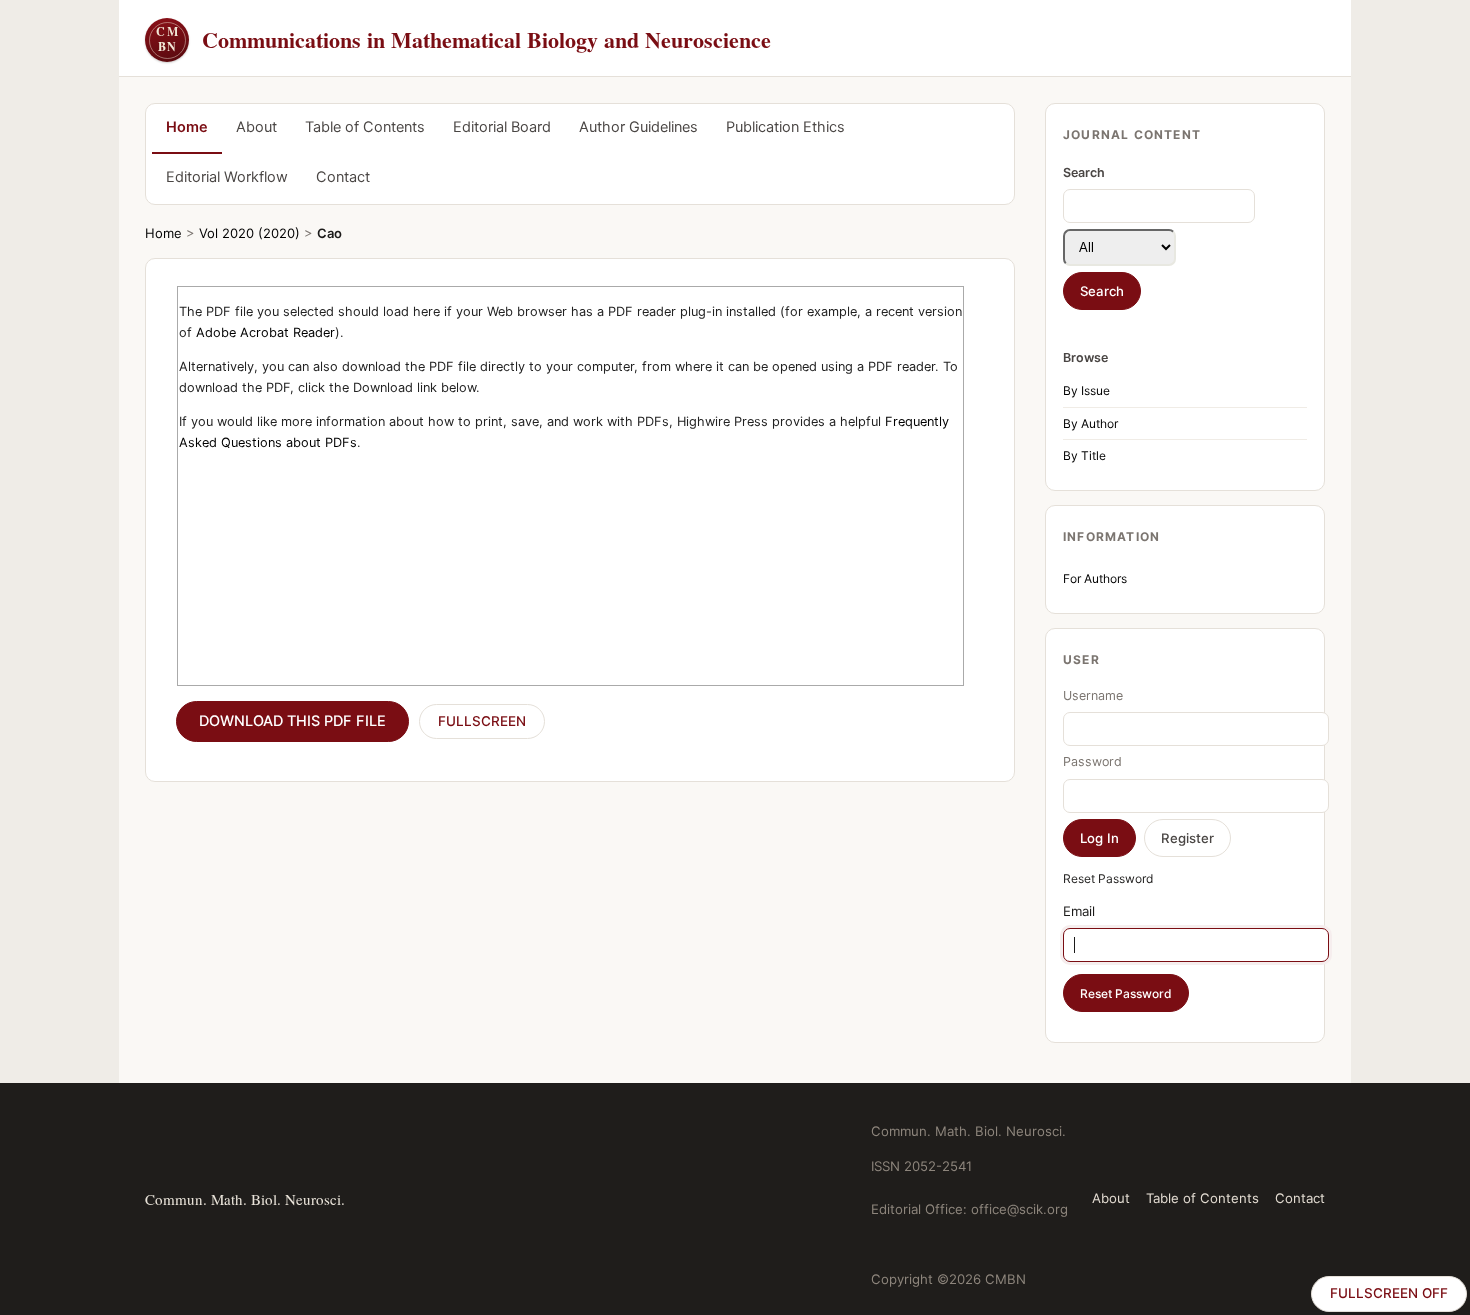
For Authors (1095, 578)
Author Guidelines (638, 127)
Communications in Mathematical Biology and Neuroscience (463, 39)
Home (187, 127)
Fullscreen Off (1389, 1293)
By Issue (1086, 390)
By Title (1084, 455)
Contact (343, 177)
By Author (1090, 423)
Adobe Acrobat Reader (265, 332)
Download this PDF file (292, 721)
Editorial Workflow (227, 177)
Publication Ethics (785, 127)
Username (1093, 695)
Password (1092, 761)
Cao (329, 233)
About (256, 127)
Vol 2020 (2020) (249, 233)
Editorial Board (502, 127)
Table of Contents (365, 127)
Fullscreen (482, 721)
